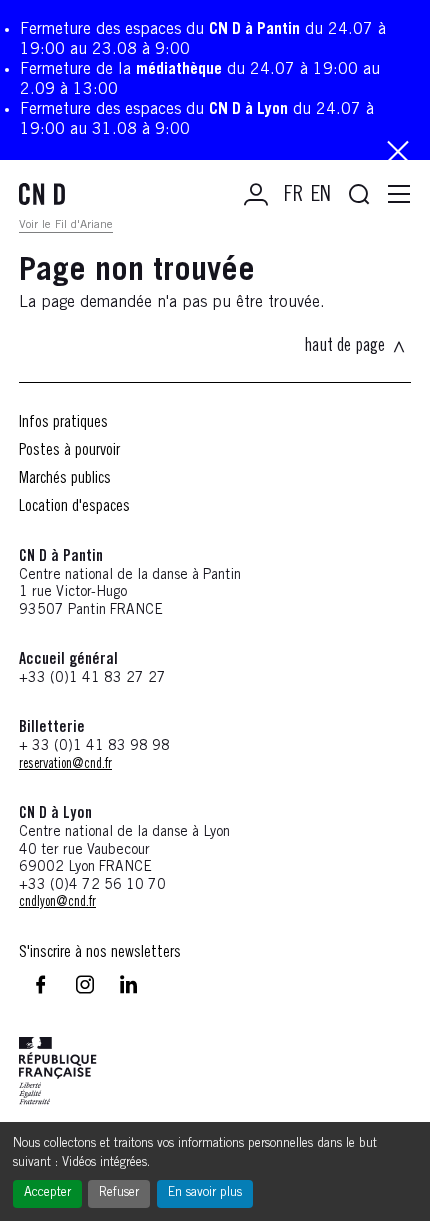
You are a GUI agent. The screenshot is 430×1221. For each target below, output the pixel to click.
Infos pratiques (63, 423)
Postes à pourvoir (69, 451)
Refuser (119, 1193)
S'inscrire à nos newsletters (100, 953)
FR (293, 196)
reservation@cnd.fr (65, 765)
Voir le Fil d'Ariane (66, 225)
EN (321, 196)
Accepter (47, 1193)
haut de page (344, 347)
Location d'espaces (74, 507)
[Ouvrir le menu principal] (399, 195)
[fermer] (398, 153)
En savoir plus (205, 1193)
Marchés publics (65, 479)
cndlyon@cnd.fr (57, 903)
